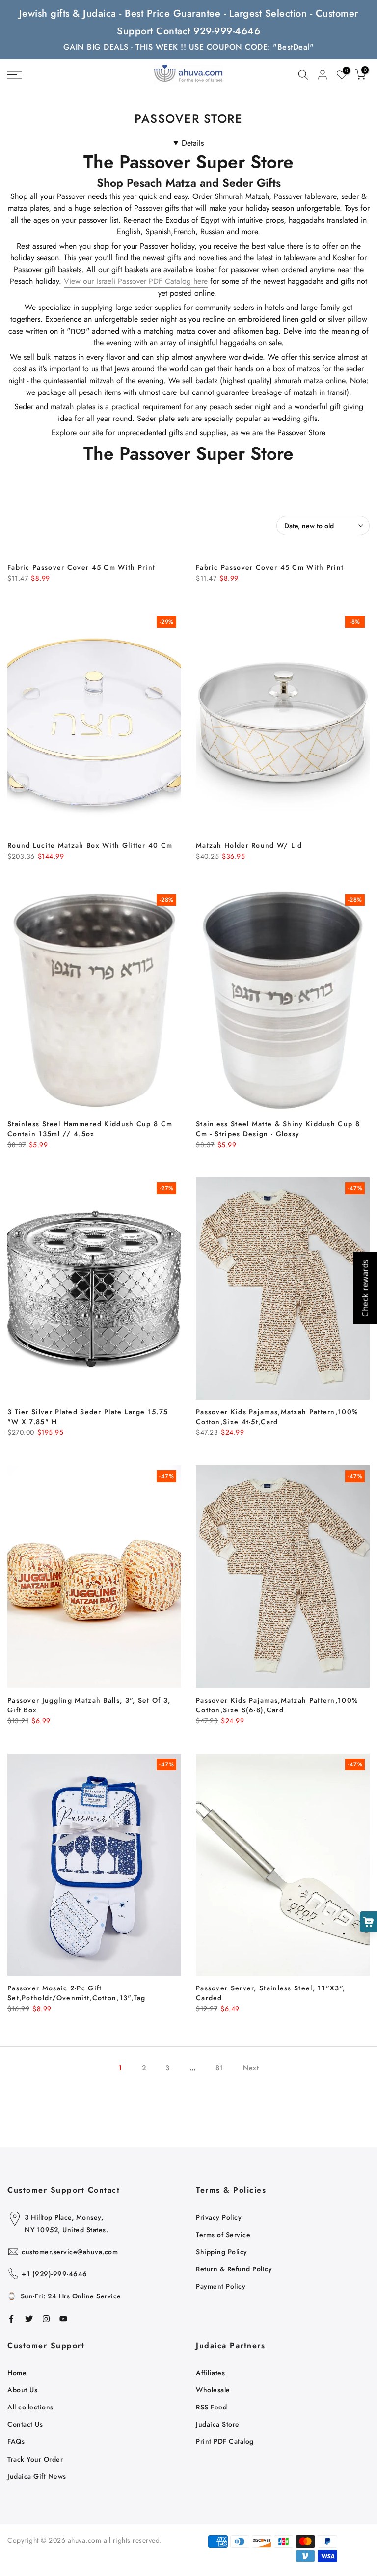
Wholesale (213, 2390)
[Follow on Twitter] (29, 2319)
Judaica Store (218, 2424)
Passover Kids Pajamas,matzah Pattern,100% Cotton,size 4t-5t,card (277, 1417)
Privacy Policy (219, 2217)
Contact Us (25, 2424)
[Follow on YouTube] (63, 2319)
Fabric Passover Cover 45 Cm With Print (81, 567)
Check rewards (365, 1288)
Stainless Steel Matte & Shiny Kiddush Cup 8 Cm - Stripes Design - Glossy (278, 1129)
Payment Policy (221, 2286)
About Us (22, 2390)
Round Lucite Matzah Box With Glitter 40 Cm (90, 845)
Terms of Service (223, 2235)
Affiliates (210, 2373)
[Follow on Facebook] (11, 2319)
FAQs (16, 2441)
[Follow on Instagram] (46, 2319)
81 (219, 2068)
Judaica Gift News (37, 2476)
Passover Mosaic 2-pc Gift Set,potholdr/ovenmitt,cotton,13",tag (77, 1993)
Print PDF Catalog (225, 2441)
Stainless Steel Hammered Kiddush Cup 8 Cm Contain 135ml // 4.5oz (90, 1129)
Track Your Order (35, 2459)
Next (251, 2068)
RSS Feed (211, 2407)
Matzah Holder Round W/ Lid (249, 845)
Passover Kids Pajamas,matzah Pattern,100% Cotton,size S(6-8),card (277, 1705)
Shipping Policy (222, 2252)
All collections (30, 2407)
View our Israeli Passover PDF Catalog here (136, 281)
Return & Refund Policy (234, 2269)
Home (17, 2373)
